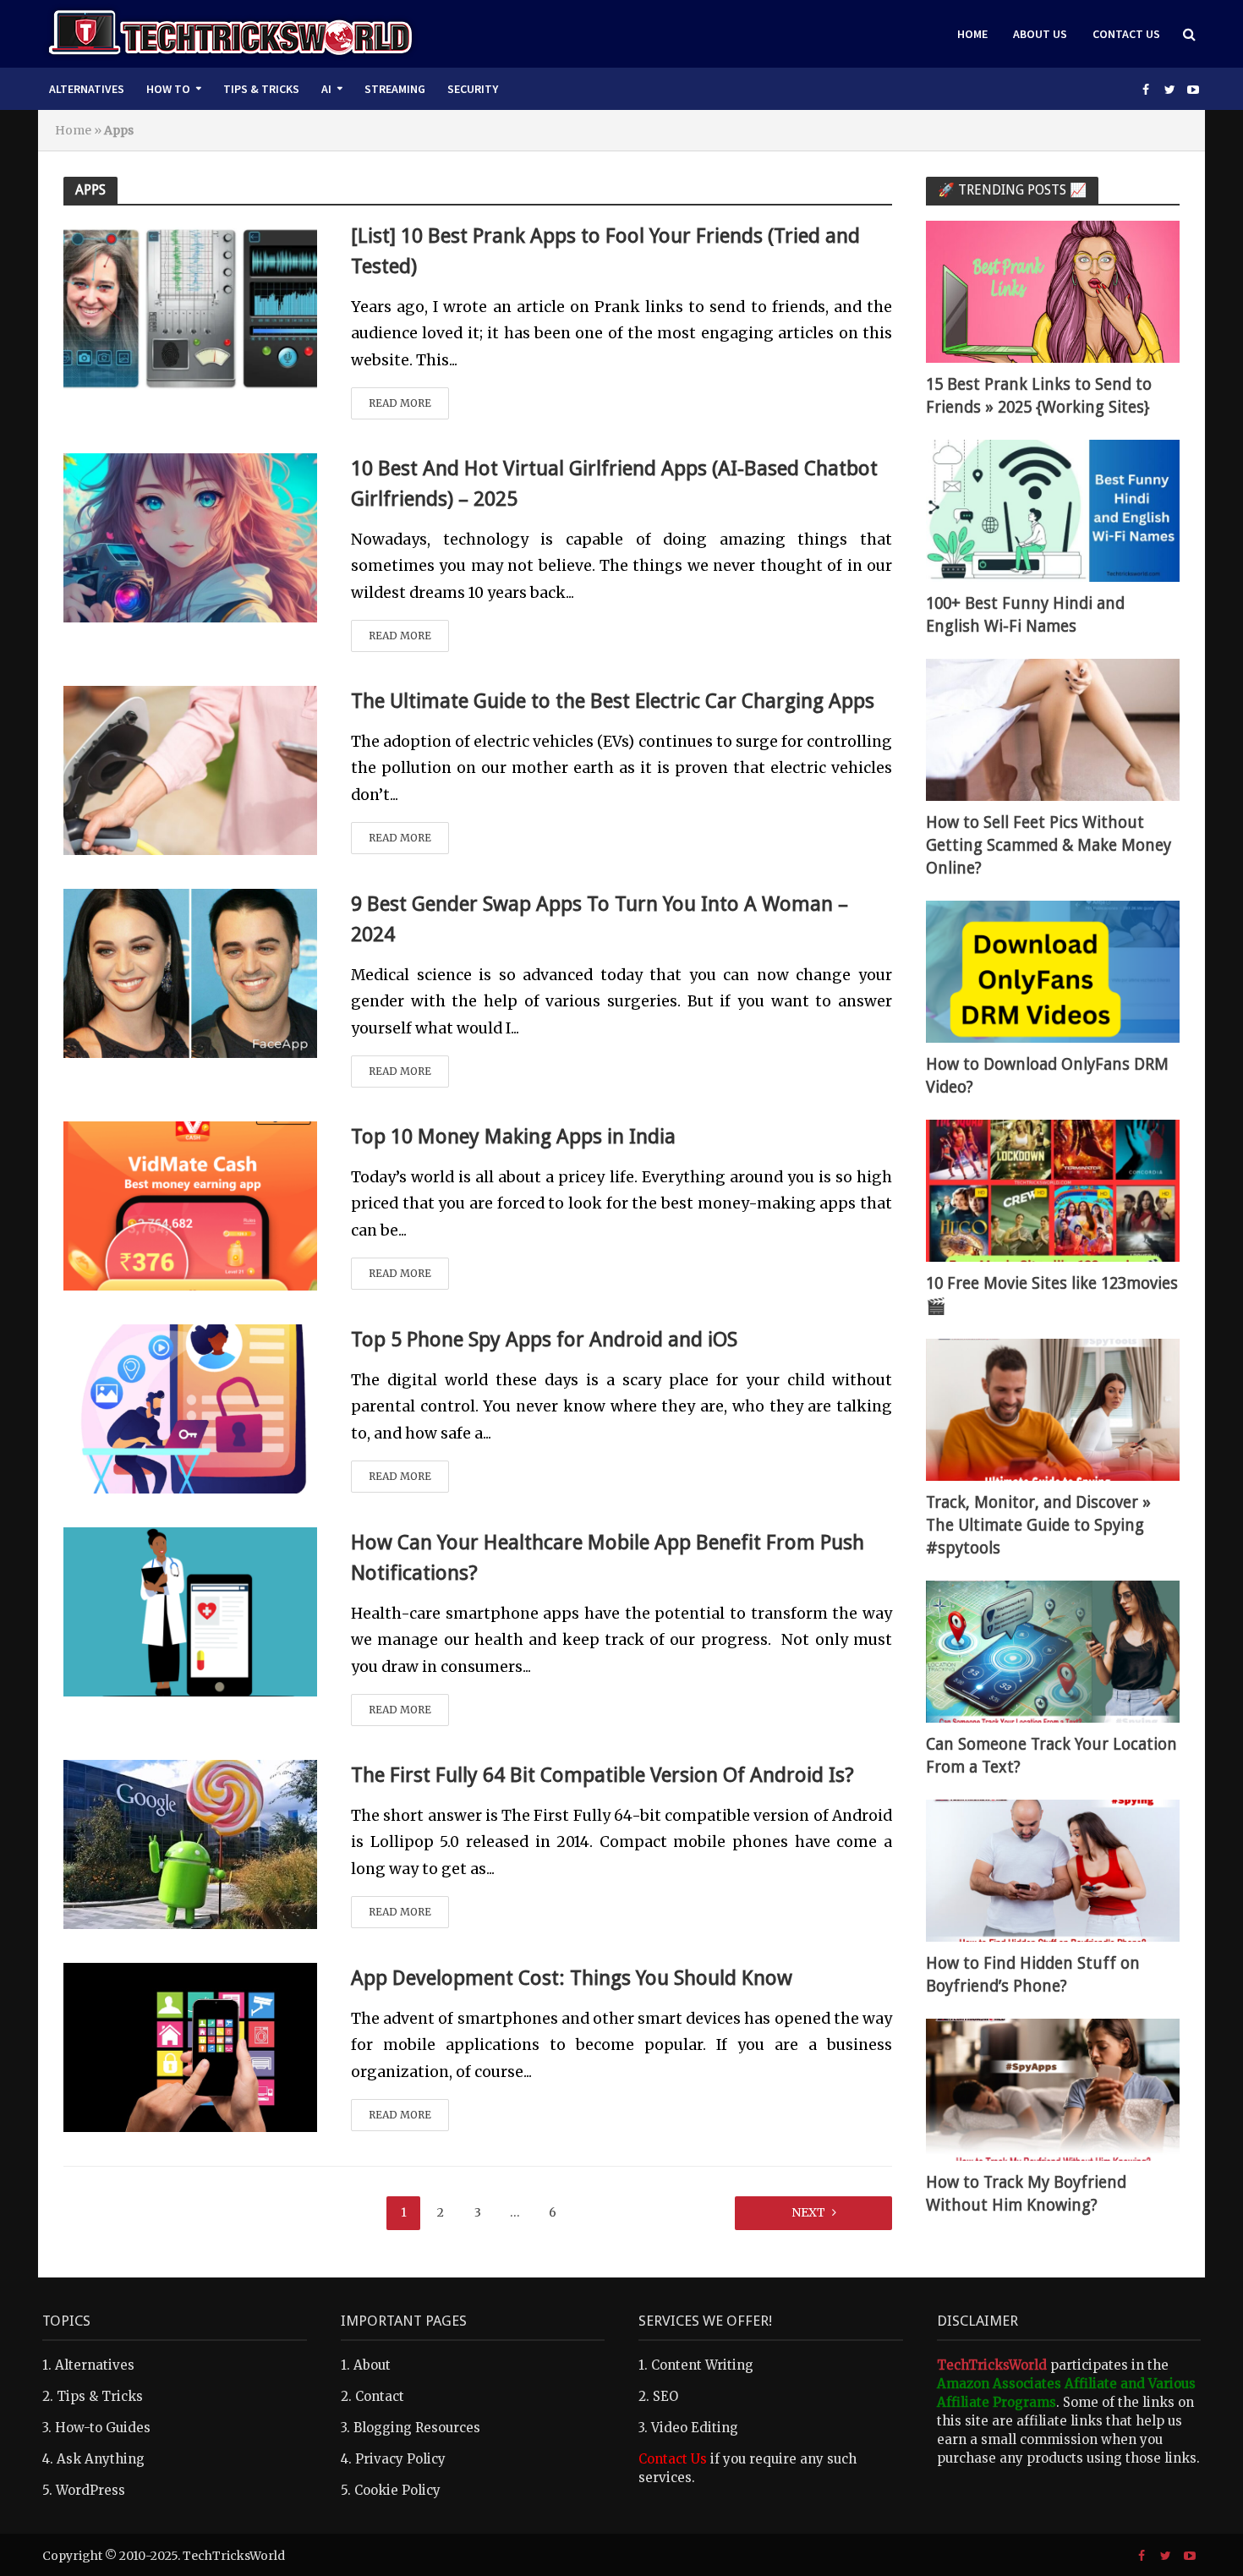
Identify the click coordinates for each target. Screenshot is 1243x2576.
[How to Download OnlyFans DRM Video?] (1053, 970)
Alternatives (87, 89)
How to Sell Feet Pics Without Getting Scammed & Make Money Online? (1049, 845)
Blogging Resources (417, 2428)
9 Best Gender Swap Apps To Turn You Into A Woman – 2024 (600, 919)
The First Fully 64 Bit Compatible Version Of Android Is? (602, 1775)
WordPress (90, 2490)
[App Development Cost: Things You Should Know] (190, 2046)
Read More (400, 403)
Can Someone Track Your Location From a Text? (1051, 1756)
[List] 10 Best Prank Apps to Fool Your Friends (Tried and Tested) (605, 251)
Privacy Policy (400, 2459)
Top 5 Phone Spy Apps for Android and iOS (544, 1340)
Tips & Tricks (261, 89)
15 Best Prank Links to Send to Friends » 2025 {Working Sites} (1039, 396)
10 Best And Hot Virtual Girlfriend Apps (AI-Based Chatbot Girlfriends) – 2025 (614, 484)
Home (972, 34)
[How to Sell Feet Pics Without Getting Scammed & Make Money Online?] (1053, 729)
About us (1040, 34)
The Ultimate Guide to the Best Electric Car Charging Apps (613, 701)
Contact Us (1126, 34)
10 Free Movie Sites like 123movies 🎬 (1052, 1295)
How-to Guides (103, 2428)
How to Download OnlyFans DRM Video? (1047, 1076)
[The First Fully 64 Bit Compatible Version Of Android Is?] (190, 1843)
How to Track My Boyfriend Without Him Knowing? (1026, 2194)
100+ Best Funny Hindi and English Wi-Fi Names (1025, 615)
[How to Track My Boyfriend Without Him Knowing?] (1053, 2088)
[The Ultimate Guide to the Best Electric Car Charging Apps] (190, 769)
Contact (380, 2396)
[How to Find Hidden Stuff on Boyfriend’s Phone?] (1053, 1869)
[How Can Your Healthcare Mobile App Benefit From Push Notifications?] (190, 1610)
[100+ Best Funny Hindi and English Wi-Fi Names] (1053, 510)
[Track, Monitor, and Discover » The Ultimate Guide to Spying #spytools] (1053, 1409)
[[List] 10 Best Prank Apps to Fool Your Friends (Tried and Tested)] (190, 304)
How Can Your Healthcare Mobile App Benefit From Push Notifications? (608, 1558)
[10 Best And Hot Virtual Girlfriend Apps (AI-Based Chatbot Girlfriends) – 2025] (190, 536)
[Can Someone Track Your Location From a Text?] (1053, 1650)
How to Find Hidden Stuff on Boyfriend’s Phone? (1033, 1975)
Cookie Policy (397, 2490)
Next (808, 2212)
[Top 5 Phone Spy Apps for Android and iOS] (190, 1407)
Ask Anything (101, 2459)
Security (473, 89)
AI (326, 89)
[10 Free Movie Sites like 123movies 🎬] (1053, 1189)
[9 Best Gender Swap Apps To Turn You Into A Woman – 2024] (190, 972)
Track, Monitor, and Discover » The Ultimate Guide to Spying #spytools (1038, 1525)
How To (168, 89)
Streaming (395, 89)
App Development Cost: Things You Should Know (572, 1978)
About (372, 2365)
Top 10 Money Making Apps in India (513, 1137)
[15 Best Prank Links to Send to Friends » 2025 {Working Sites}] (1053, 290)
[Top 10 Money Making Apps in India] (190, 1204)
